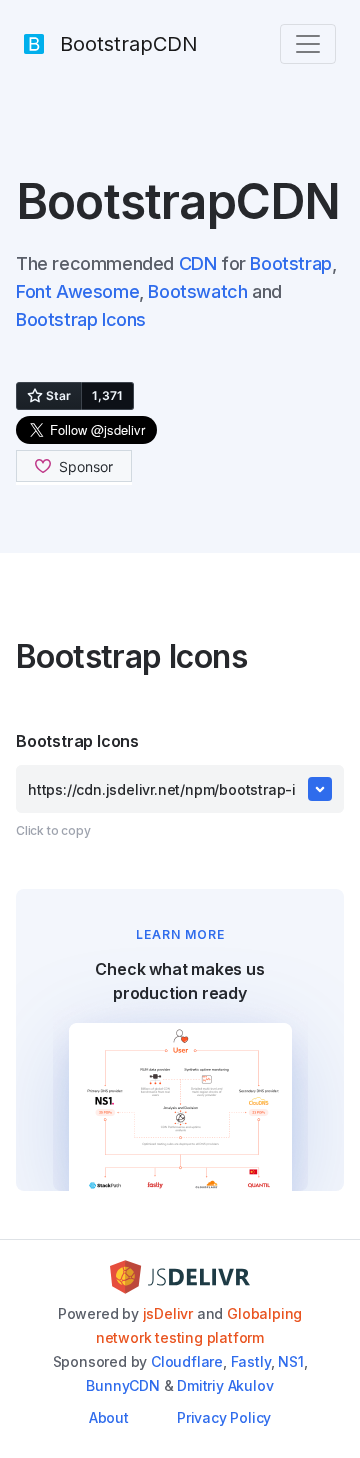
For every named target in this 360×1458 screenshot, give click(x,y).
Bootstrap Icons (81, 319)
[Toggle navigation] (308, 44)
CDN (198, 263)
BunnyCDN (122, 1385)
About (109, 1417)
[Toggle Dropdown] (320, 789)
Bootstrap (290, 263)
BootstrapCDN (129, 44)
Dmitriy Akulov (225, 1385)
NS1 (290, 1361)
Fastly (251, 1361)
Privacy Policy (224, 1417)
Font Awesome (77, 291)
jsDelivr (168, 1313)
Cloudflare (187, 1361)
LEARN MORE (180, 934)
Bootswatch (197, 291)
